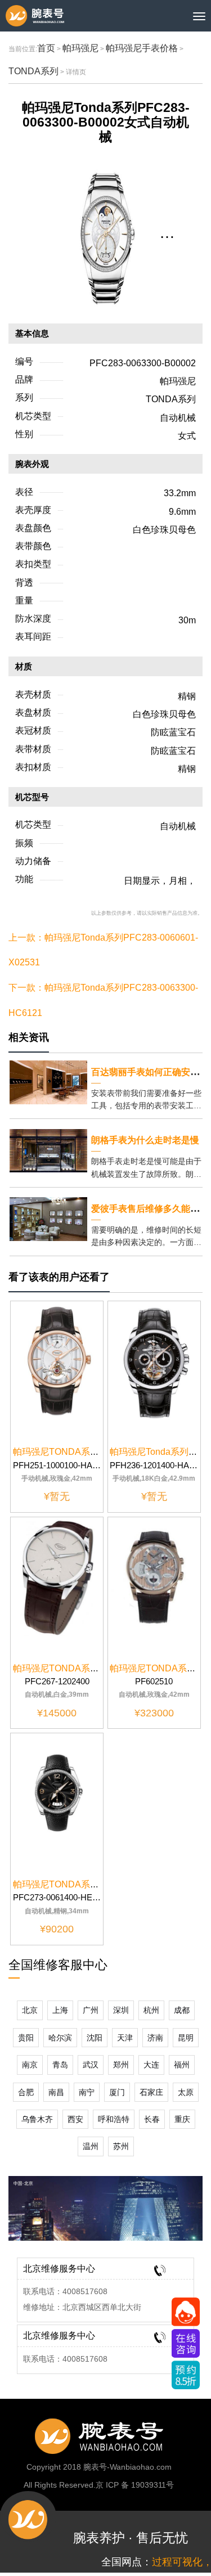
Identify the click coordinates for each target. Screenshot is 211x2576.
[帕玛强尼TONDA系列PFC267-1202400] (57, 1577)
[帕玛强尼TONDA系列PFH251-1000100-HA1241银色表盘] (57, 1361)
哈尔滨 (60, 2038)
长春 (152, 2119)
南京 (30, 2065)
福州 (182, 2065)
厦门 (117, 2092)
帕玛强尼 (80, 48)
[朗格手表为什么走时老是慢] (48, 1150)
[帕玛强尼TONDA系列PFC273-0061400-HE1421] (57, 1793)
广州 (91, 2010)
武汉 (91, 2065)
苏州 (121, 2146)
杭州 (151, 2010)
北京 (30, 2010)
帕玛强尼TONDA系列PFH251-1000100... (95, 1452)
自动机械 (178, 418)
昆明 (186, 2038)
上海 (60, 2010)
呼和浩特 (114, 2119)
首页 (46, 48)
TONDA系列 (33, 71)
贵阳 (26, 2038)
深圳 (121, 2010)
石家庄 (151, 2092)
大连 (151, 2065)
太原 (186, 2092)
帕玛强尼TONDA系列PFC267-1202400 (92, 1668)
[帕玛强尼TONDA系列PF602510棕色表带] (154, 1577)
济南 (155, 2038)
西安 (75, 2119)
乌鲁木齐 (37, 2119)
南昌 (56, 2092)
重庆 (182, 2119)
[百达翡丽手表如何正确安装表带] (48, 1082)
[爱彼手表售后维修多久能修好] (48, 1218)
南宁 (87, 2092)
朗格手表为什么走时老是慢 (145, 1140)
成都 (182, 2010)
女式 (187, 436)
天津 (125, 2038)
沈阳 (95, 2038)
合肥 (26, 2092)
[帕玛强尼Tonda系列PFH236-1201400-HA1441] (154, 1361)
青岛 (60, 2065)
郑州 (121, 2065)
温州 (91, 2146)
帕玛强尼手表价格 (142, 48)
